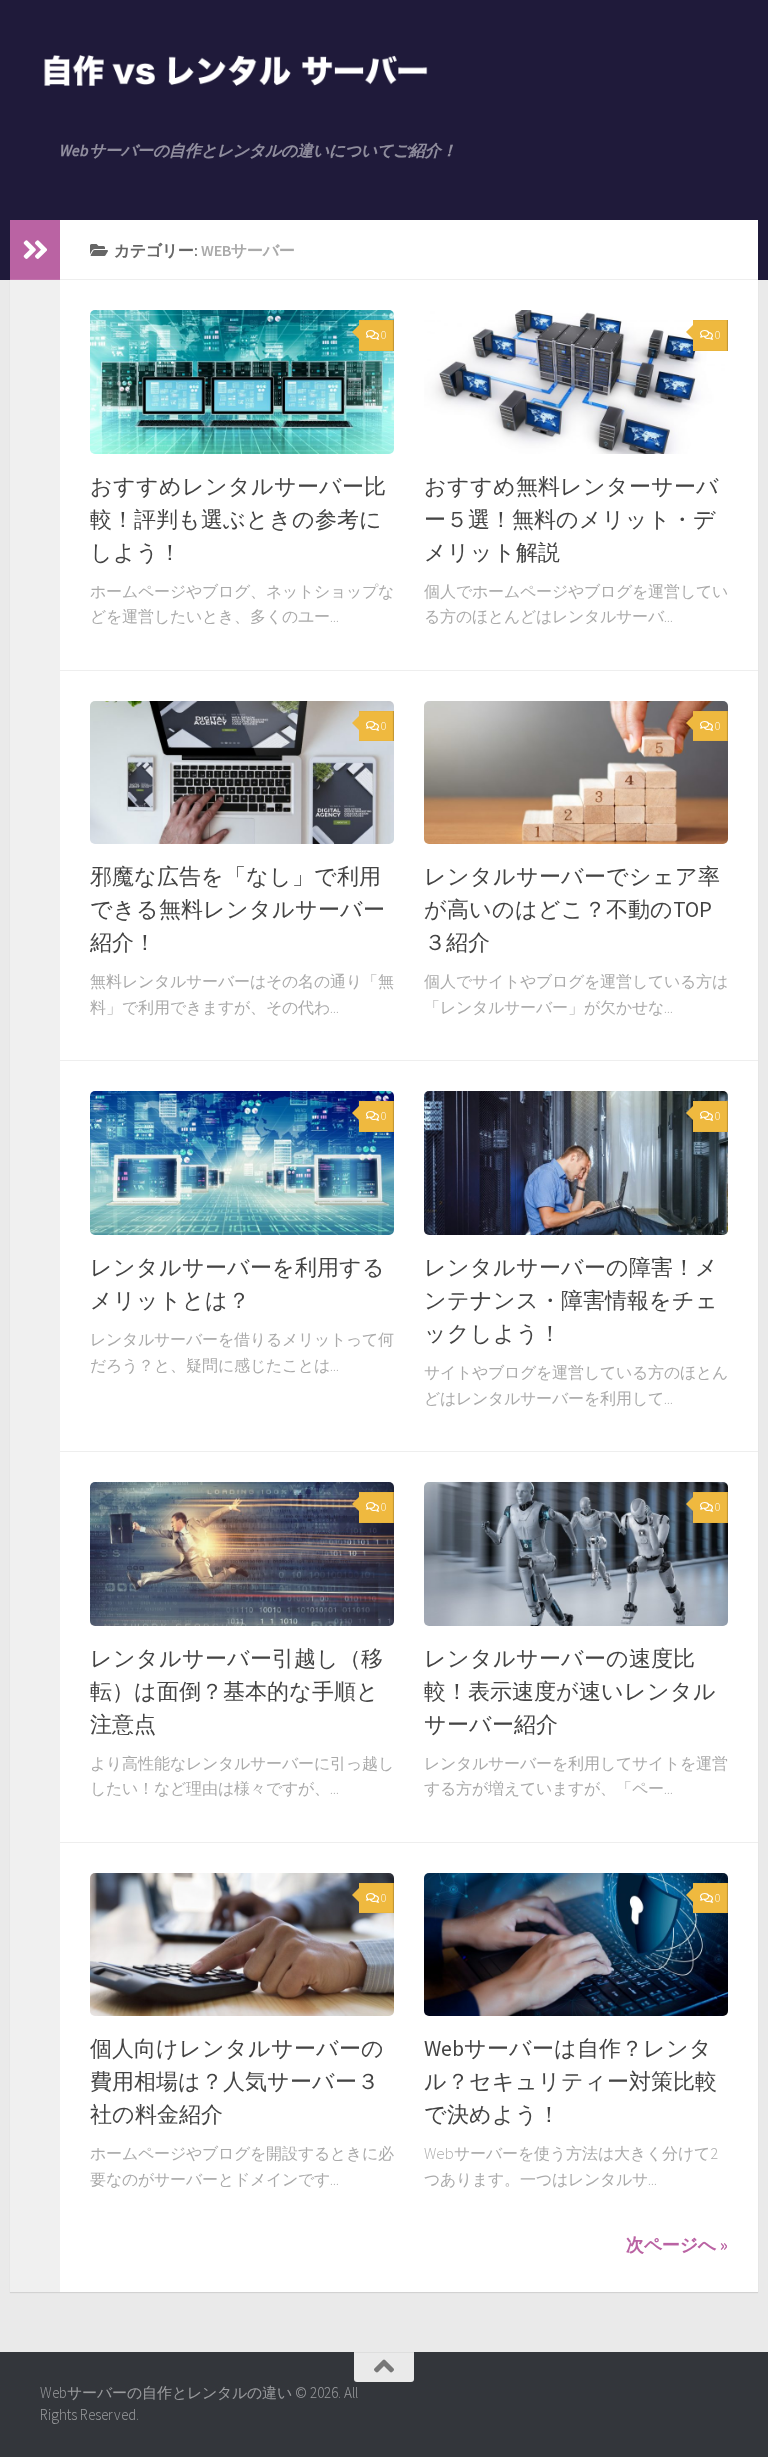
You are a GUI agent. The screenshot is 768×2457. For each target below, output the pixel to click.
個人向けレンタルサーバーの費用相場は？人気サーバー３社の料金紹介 (237, 2081)
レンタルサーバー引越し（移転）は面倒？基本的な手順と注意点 (236, 1691)
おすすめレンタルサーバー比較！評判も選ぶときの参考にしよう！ (238, 519)
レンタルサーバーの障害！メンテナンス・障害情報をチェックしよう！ (571, 1300)
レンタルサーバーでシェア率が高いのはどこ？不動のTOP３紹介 (572, 909)
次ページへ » (677, 2244)
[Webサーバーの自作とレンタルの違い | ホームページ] (235, 70)
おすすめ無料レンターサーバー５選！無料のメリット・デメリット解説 (571, 519)
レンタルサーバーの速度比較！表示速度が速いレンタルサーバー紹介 (570, 1691)
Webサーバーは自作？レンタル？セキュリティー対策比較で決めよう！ (570, 2081)
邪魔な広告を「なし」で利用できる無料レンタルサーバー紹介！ (237, 909)
